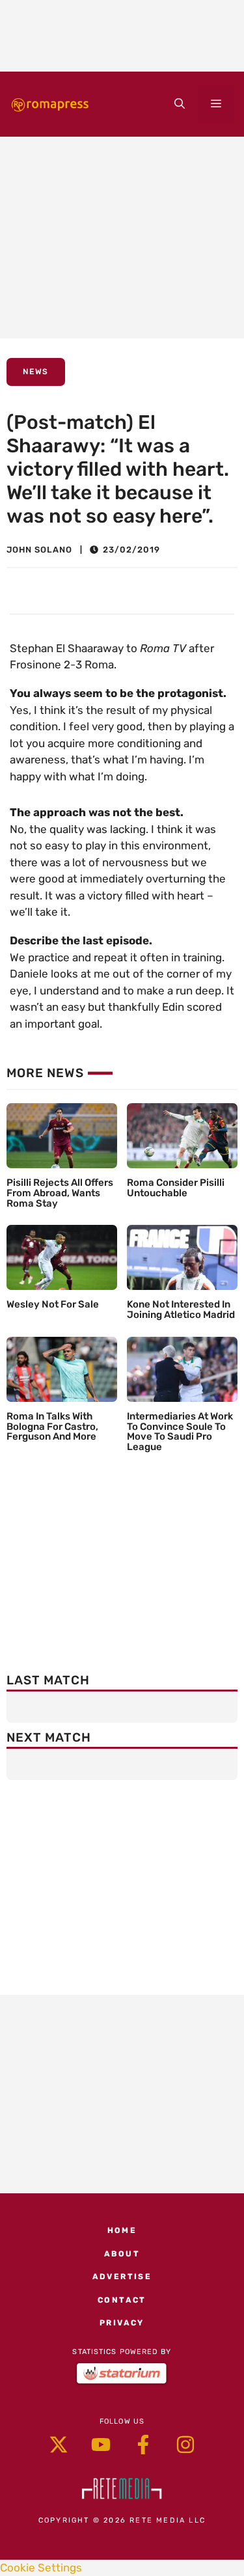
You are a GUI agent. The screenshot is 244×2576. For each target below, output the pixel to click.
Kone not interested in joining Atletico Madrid (181, 1309)
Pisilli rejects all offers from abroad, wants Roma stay (60, 1193)
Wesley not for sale (53, 1304)
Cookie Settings (41, 2568)
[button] (180, 104)
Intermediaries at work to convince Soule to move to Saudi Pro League (180, 1432)
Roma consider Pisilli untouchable (176, 1188)
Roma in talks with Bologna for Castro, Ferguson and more (52, 1427)
